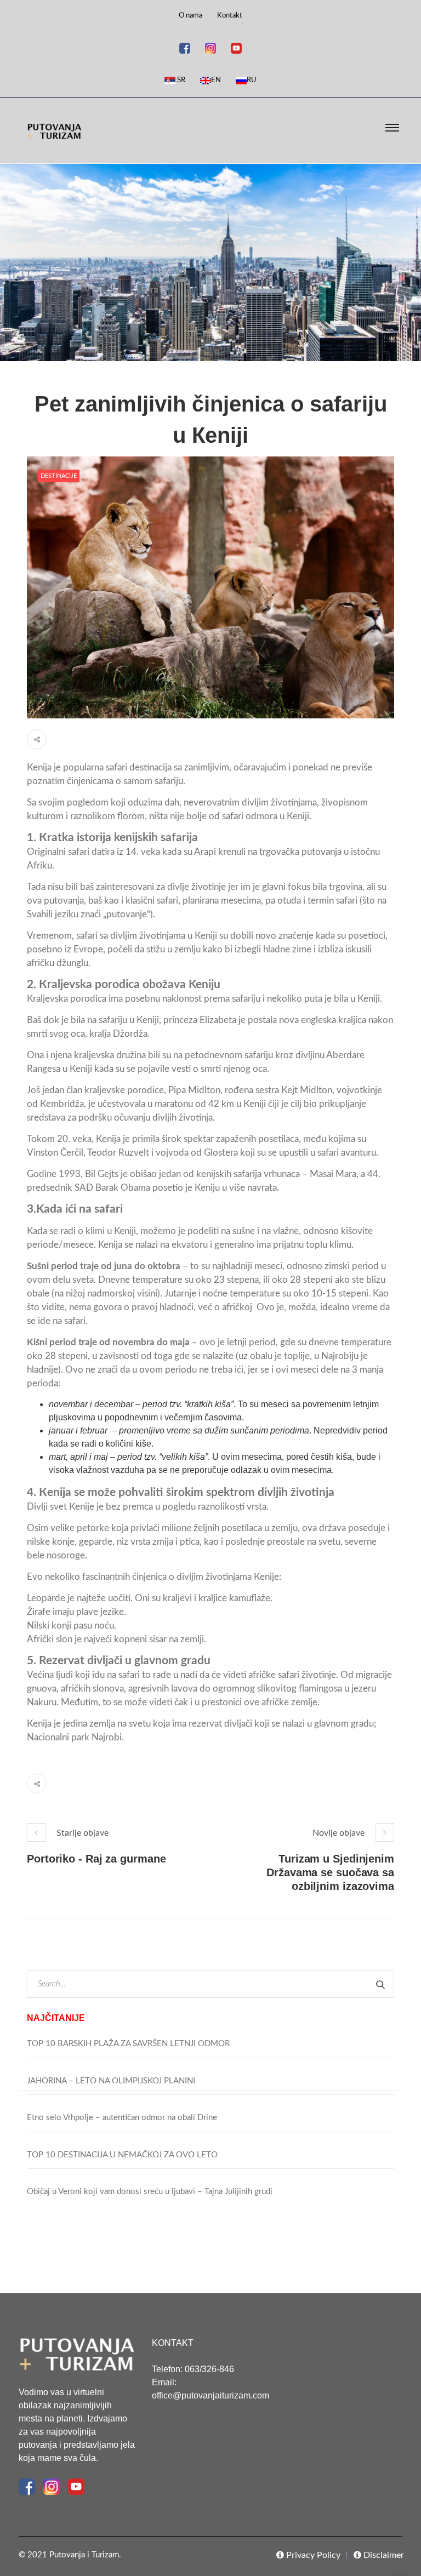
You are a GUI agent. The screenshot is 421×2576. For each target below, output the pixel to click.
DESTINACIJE (59, 476)
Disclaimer (383, 2555)
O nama (190, 16)
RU (252, 80)
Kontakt (230, 16)
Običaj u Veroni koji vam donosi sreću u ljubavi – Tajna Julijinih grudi (150, 2192)
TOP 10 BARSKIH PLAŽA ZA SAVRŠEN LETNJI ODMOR (128, 2044)
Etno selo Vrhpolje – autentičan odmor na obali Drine (122, 2118)
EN (216, 80)
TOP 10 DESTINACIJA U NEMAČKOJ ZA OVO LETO (122, 2155)
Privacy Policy (312, 2555)
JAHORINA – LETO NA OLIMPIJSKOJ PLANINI (111, 2081)
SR (180, 80)
